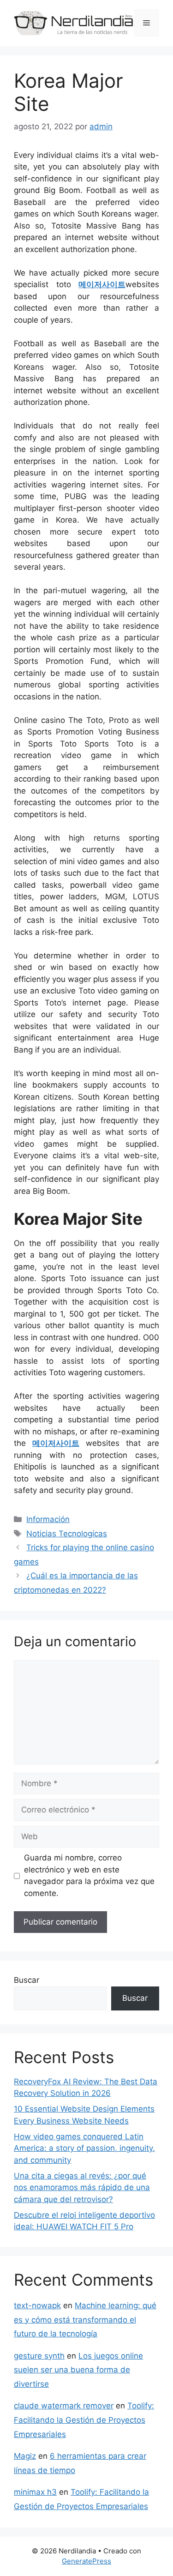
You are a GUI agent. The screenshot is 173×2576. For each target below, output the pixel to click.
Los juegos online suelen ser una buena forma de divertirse (78, 2370)
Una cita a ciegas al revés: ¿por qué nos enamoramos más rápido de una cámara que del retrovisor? (82, 2188)
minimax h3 (35, 2492)
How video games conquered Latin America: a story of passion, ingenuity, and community (84, 2148)
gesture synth (39, 2356)
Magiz (25, 2456)
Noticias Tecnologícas (67, 1534)
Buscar (27, 1980)
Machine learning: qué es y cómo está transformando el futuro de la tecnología (85, 2320)
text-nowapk (37, 2305)
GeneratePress (86, 2561)
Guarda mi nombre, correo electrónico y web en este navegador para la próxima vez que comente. (89, 1875)
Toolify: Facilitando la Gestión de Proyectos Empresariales (84, 2420)
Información (48, 1519)
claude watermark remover (64, 2406)
